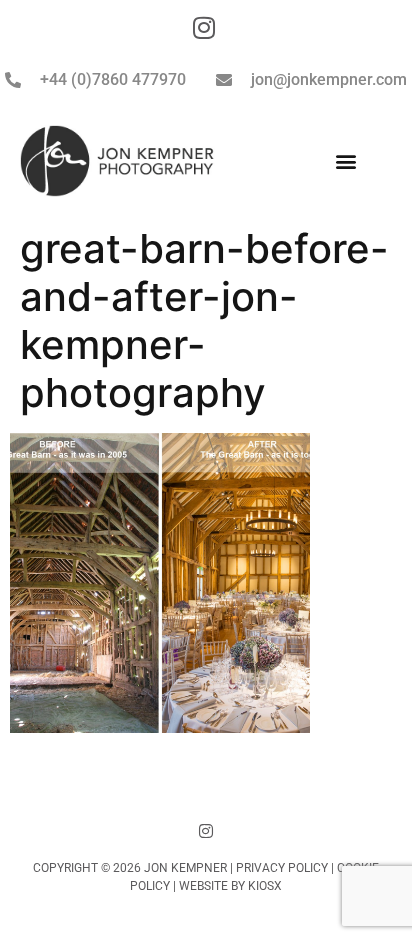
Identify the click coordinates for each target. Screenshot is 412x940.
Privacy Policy (282, 868)
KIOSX (265, 886)
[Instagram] (206, 831)
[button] (345, 161)
